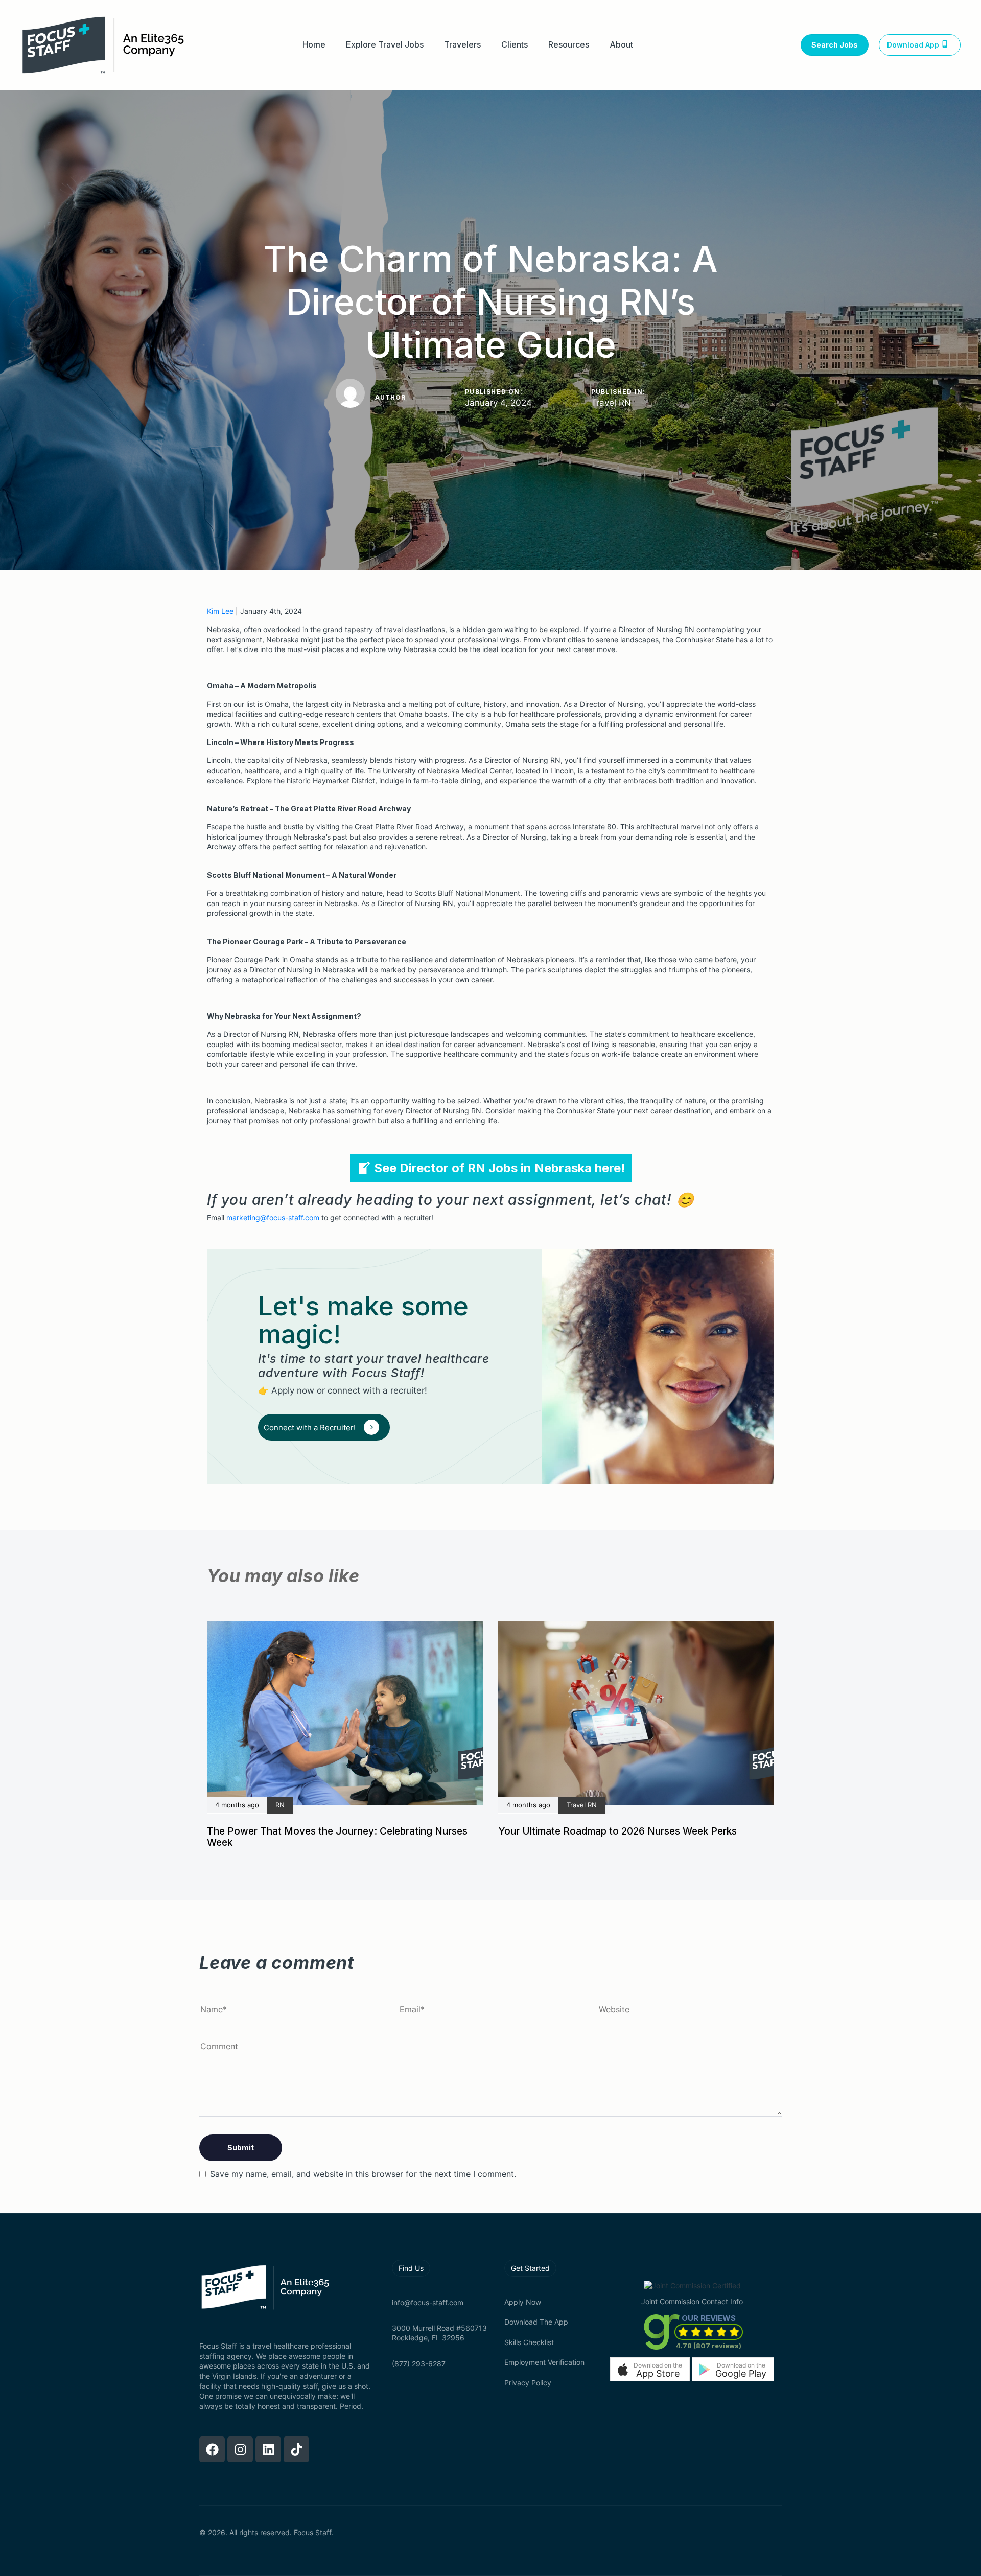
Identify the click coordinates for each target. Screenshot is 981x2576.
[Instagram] (240, 2449)
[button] (650, 2369)
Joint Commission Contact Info (692, 2301)
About (621, 45)
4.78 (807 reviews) (709, 2346)
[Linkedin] (268, 2449)
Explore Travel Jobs (385, 45)
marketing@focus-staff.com (273, 1217)
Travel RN (611, 403)
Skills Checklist (529, 2342)
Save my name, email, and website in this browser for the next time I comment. (363, 2174)
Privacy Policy (528, 2383)
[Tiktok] (296, 2449)
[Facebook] (212, 2449)
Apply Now (523, 2302)
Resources (569, 45)
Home (314, 45)
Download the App (536, 2322)
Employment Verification (544, 2362)
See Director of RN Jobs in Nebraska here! (499, 1168)
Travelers (462, 45)
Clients (515, 45)
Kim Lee (220, 611)
